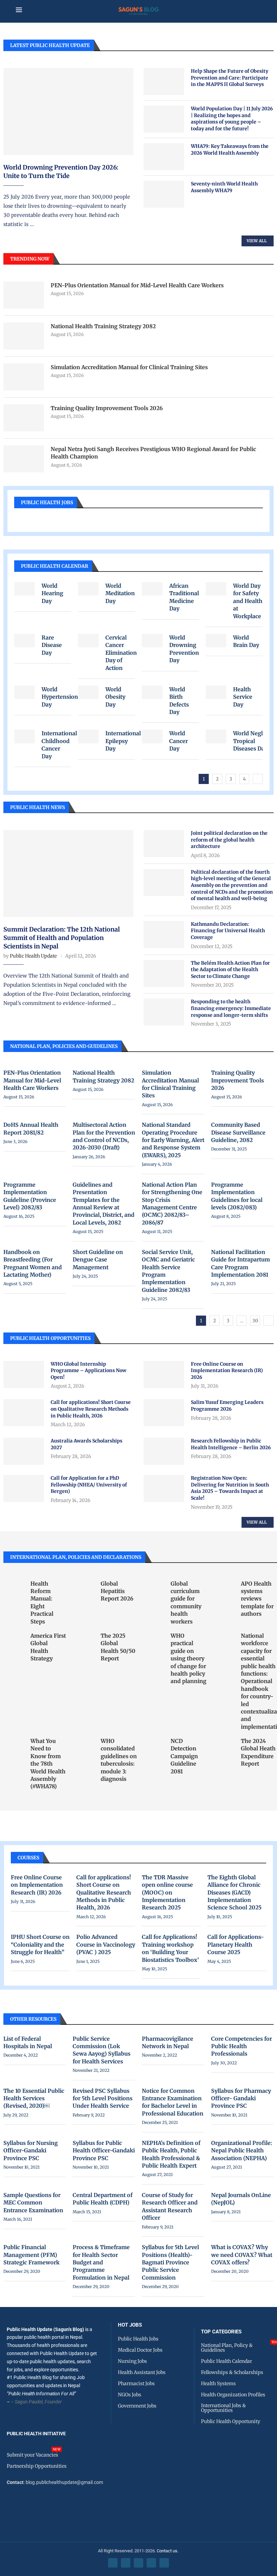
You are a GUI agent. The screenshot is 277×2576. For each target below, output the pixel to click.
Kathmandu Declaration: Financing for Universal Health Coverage (228, 931)
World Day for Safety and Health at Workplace (248, 601)
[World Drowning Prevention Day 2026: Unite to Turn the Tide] (68, 111)
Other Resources (33, 2019)
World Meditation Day (120, 593)
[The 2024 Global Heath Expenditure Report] (224, 1744)
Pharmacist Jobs (136, 2383)
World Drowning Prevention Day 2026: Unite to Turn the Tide (61, 172)
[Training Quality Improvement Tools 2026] (24, 418)
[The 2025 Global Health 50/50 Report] (84, 1639)
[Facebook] (113, 2563)
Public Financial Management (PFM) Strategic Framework (31, 2255)
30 (255, 1321)
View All (257, 241)
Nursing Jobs (132, 2361)
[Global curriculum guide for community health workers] (154, 1587)
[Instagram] (138, 2563)
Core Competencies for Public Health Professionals (242, 2046)
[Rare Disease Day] (24, 641)
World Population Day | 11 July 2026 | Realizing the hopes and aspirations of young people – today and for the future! (232, 119)
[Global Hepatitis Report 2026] (84, 1587)
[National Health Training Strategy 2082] (24, 336)
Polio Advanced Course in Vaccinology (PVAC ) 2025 (106, 1944)
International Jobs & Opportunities (223, 2408)
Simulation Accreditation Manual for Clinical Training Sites (129, 367)
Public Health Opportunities (50, 1338)
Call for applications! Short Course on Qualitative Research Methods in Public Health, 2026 (91, 1409)
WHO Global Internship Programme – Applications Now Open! (89, 1371)
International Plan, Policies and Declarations (76, 1557)
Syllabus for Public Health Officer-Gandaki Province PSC (104, 2151)
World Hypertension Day (60, 697)
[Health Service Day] (216, 692)
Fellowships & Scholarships (232, 2372)
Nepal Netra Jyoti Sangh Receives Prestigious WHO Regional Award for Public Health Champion (153, 453)
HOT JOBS (130, 2325)
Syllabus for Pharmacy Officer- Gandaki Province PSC (241, 2098)
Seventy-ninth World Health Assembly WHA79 (224, 187)
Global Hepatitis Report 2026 (117, 1591)
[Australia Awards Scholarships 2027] (24, 1451)
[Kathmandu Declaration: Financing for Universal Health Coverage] (164, 935)
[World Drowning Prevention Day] (152, 641)
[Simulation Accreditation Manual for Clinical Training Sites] (24, 377)
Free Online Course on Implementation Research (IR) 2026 (227, 1371)
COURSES (28, 1858)
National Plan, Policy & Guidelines (239, 2348)
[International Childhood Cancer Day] (24, 736)
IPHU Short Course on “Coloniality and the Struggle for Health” (40, 1944)
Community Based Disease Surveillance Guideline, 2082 (238, 1132)
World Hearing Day (52, 593)
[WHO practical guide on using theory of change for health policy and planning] (154, 1639)
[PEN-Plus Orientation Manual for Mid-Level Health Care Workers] (24, 295)
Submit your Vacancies (32, 2455)
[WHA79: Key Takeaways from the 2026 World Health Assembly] (164, 157)
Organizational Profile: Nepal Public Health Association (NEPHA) (242, 2151)
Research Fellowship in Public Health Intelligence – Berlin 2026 (231, 1444)
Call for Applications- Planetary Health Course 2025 (236, 1944)
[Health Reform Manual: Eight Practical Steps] (14, 1587)
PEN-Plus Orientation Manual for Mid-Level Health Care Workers (137, 285)
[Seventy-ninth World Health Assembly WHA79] (164, 194)
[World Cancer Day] (152, 736)
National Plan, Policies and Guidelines (64, 1046)
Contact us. (168, 2551)
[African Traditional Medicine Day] (152, 589)
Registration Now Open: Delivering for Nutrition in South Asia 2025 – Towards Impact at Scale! (230, 1488)
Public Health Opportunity (231, 2421)
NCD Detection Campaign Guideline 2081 (184, 1756)
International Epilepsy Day (123, 741)
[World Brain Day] (216, 641)
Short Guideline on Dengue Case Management (98, 1260)
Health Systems (218, 2383)
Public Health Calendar (55, 566)
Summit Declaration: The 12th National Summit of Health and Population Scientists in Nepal (62, 938)
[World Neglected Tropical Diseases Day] (216, 736)
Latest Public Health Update (50, 45)
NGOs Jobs (130, 2395)
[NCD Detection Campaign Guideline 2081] (154, 1744)
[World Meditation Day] (88, 589)
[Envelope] (164, 2563)
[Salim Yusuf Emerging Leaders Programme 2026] (164, 1413)
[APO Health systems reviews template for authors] (224, 1587)
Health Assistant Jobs (142, 2372)
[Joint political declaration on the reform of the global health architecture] (164, 844)
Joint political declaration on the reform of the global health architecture (229, 840)
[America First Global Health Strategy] (14, 1639)
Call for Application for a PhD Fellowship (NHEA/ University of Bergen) (89, 1485)
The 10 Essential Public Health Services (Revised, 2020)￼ (34, 2098)
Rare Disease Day (52, 645)
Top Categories (221, 2332)
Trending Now (30, 259)
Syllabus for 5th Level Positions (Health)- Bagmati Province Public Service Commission (170, 2262)
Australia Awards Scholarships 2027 (86, 1444)
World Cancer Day (179, 741)
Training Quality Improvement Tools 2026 (107, 408)
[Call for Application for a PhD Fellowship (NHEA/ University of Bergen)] (24, 1488)
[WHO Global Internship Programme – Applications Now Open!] (24, 1374)
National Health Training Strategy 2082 (103, 326)
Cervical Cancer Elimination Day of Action (121, 653)
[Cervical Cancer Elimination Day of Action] (88, 641)
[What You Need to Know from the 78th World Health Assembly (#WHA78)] (14, 1744)
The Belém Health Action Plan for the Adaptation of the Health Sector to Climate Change (230, 970)
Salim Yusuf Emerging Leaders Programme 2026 (227, 1406)
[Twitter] (126, 2563)
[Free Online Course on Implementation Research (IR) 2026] (164, 1374)
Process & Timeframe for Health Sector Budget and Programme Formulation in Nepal (101, 2262)
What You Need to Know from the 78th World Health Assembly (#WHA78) (48, 1764)
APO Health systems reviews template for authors (257, 1599)
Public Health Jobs (47, 502)
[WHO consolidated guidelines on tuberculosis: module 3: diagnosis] (84, 1744)
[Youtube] (151, 2563)
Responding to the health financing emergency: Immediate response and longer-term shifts (231, 1008)
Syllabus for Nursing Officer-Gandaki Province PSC (31, 2151)
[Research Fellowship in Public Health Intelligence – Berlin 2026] (164, 1451)
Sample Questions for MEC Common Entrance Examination (33, 2203)
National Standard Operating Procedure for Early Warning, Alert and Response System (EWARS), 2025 (173, 1140)
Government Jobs (137, 2406)
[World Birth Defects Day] (152, 692)
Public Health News (37, 807)
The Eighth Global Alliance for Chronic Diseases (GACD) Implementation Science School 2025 (234, 1892)
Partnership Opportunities (37, 2466)
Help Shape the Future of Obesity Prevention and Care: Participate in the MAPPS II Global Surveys (230, 78)
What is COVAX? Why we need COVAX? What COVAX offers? (242, 2255)
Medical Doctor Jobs (140, 2350)
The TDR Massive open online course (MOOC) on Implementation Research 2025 (167, 1892)
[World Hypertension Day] (24, 692)
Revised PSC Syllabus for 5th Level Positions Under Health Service (103, 2098)
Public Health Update (33, 956)
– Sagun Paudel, (27, 2402)
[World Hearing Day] (24, 589)
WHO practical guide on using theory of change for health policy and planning (188, 1658)
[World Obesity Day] (88, 692)
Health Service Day (243, 697)
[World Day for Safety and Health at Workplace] (216, 589)
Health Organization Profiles (233, 2395)
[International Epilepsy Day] (88, 736)
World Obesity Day (115, 697)
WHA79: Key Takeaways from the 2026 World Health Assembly (230, 150)
